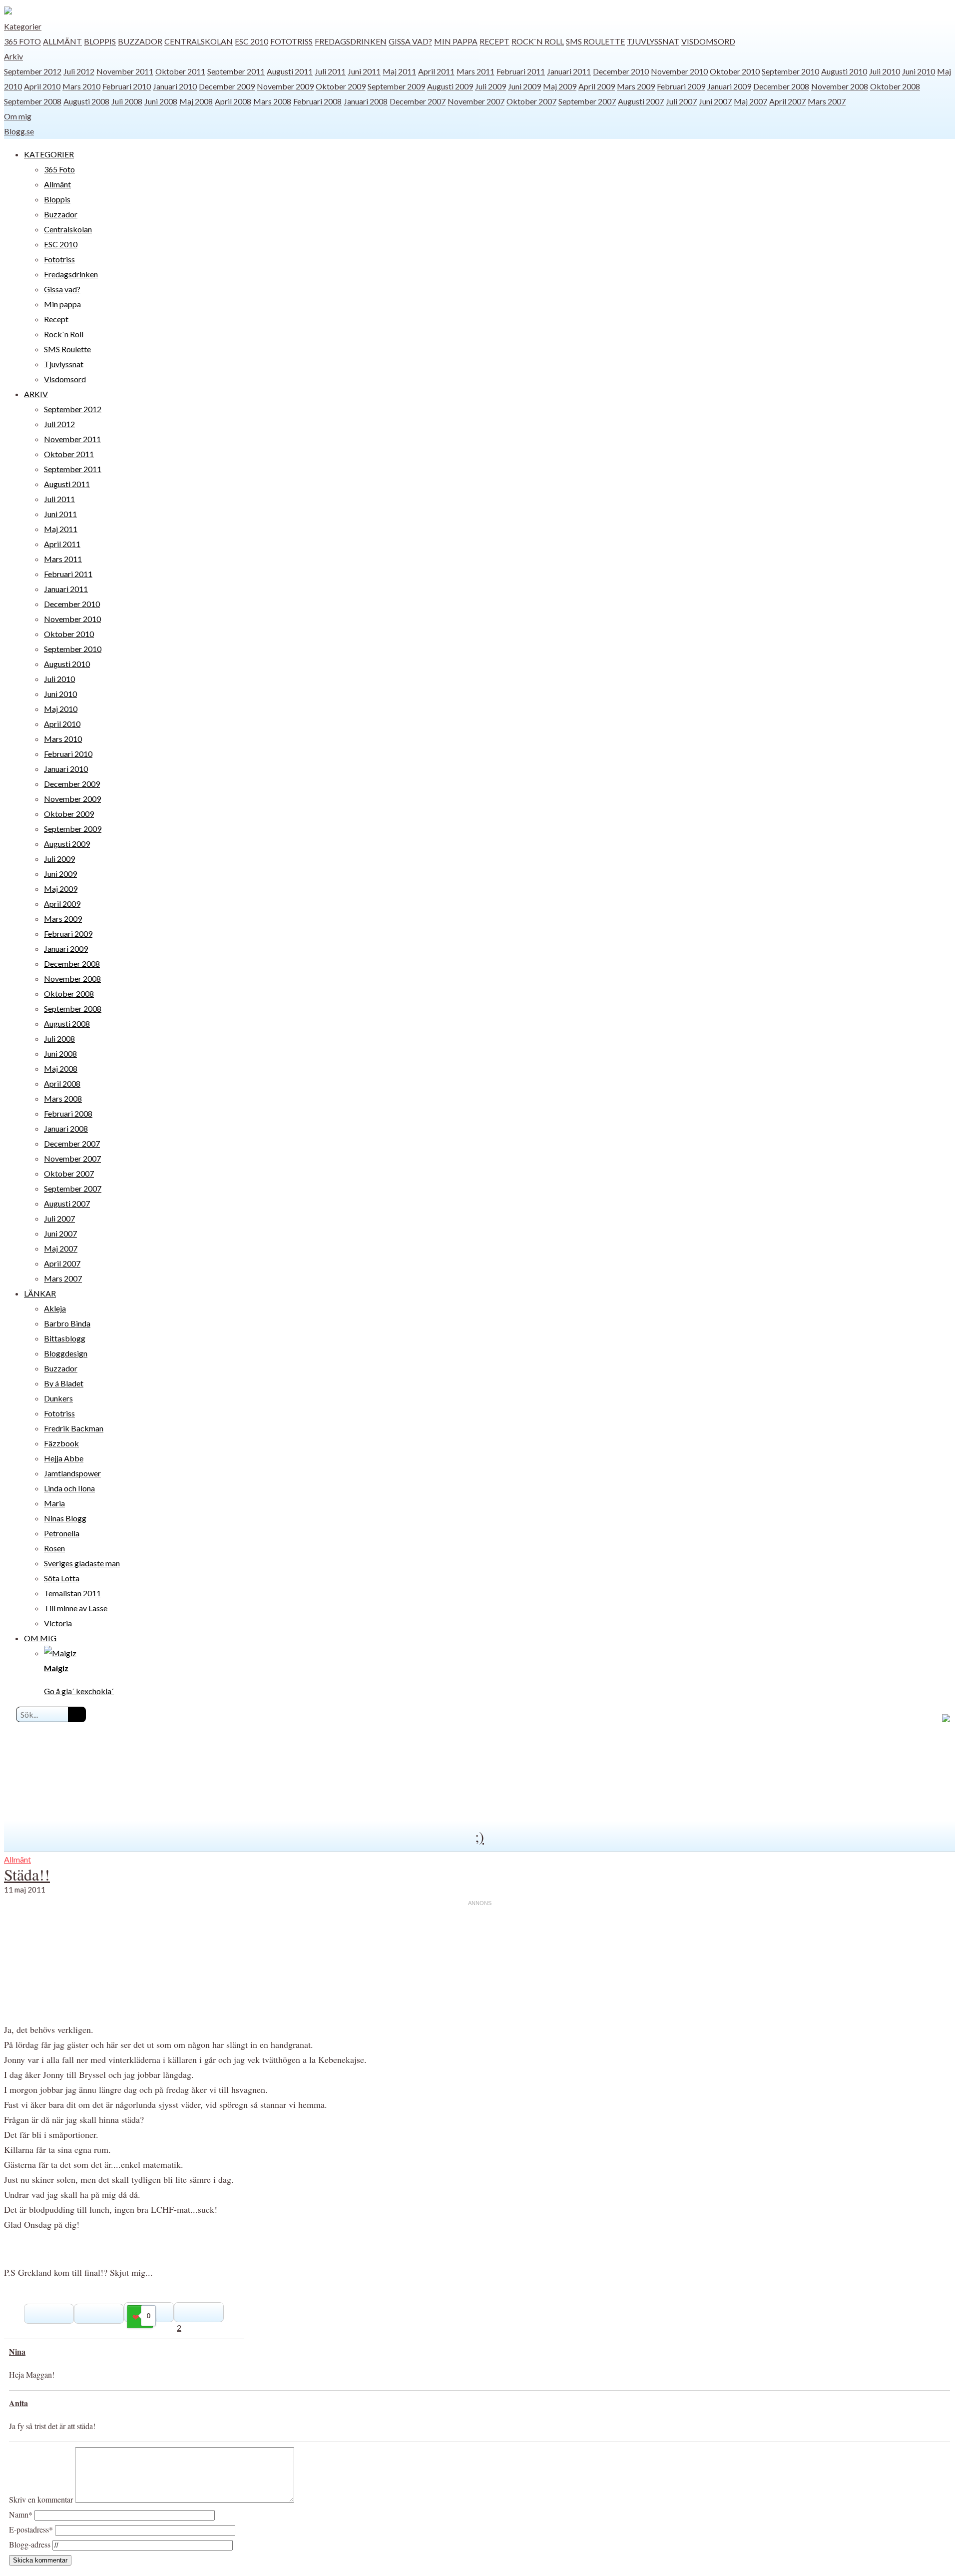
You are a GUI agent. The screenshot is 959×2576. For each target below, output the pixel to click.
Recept (494, 41)
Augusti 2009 (450, 86)
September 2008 (33, 101)
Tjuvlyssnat (653, 41)
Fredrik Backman (74, 1428)
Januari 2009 (729, 86)
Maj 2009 (560, 86)
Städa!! (27, 1874)
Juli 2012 (79, 71)
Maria (54, 1503)
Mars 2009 (636, 86)
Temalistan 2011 (72, 1593)
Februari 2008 (317, 101)
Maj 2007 (750, 101)
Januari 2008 (366, 101)
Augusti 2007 (641, 101)
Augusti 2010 (844, 71)
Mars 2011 (476, 71)
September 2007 (587, 101)
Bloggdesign (66, 1353)
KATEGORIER (49, 154)
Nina (17, 2351)
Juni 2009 (524, 86)
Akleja (55, 1308)
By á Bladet (64, 1383)
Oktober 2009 (341, 86)
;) (479, 1836)
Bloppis (100, 41)
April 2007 (787, 101)
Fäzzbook (61, 1443)
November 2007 (476, 101)
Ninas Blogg (65, 1518)
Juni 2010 (919, 71)
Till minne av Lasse (76, 1608)
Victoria (58, 1623)
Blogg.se (19, 131)
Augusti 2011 (290, 71)
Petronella (62, 1533)
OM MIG (40, 1638)
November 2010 (679, 71)
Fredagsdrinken (351, 41)
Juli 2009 (490, 86)
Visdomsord (708, 41)
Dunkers (58, 1398)
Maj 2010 (61, 709)
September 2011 (236, 71)
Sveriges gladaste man (82, 1563)
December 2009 (227, 86)
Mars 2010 (81, 86)
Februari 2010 (127, 86)
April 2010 (42, 86)
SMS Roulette (595, 41)
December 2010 (621, 71)
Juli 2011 (330, 71)
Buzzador (140, 41)
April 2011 (436, 71)
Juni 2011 (364, 71)
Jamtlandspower (72, 1473)
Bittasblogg (65, 1338)
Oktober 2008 (895, 86)
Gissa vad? (410, 41)
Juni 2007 (715, 101)
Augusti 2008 (86, 101)
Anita (18, 2403)
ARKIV (36, 394)
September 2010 (790, 71)
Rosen (54, 1548)
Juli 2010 (885, 71)
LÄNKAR (40, 1293)
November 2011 (125, 71)
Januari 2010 (175, 86)
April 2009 (597, 86)
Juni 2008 (161, 101)
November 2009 (285, 86)
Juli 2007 (681, 101)
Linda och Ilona (69, 1488)
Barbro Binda (67, 1323)
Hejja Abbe (64, 1458)
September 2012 (33, 71)
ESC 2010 (251, 41)
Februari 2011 (521, 71)
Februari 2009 (681, 86)
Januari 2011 (569, 71)
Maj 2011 (399, 71)
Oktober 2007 (531, 101)
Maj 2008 (196, 101)
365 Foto (22, 41)
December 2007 (418, 101)
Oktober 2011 (180, 71)
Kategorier (23, 26)
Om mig (18, 116)
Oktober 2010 (735, 71)
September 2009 (396, 86)
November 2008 (840, 86)
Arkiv (13, 56)
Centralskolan (199, 41)
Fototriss (291, 41)
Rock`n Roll (538, 41)
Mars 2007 (827, 101)
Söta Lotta (62, 1578)
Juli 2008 (127, 101)
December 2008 (781, 86)
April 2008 (233, 101)
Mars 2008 (272, 101)
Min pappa (456, 41)
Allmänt (62, 41)
